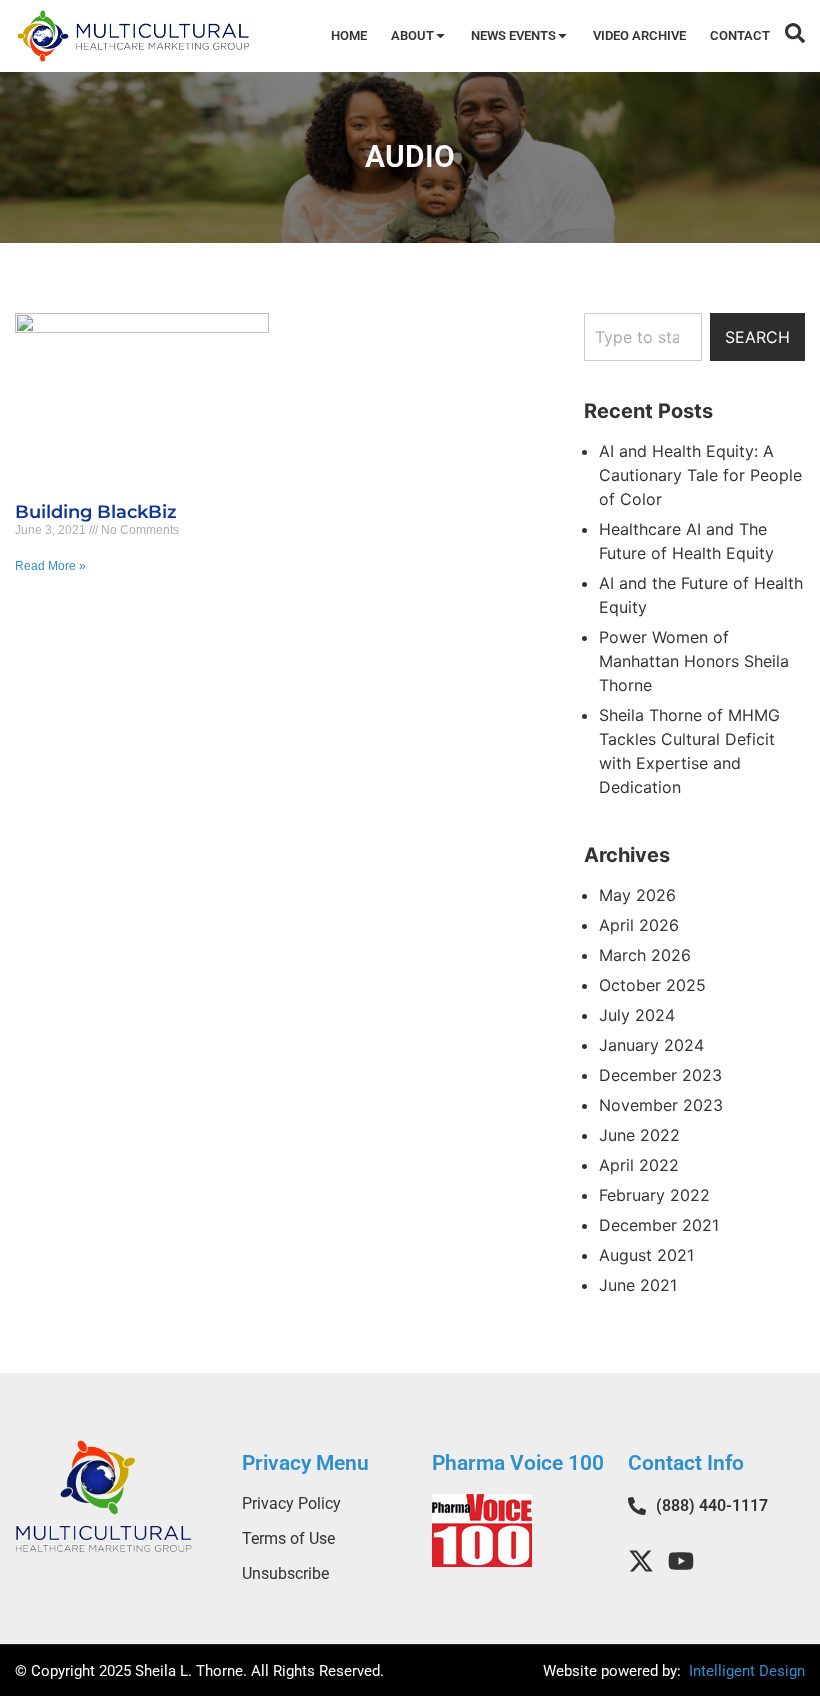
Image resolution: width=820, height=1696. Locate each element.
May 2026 (637, 895)
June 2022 (639, 1135)
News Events (513, 35)
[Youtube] (681, 1561)
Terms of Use (288, 1538)
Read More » (50, 566)
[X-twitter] (641, 1561)
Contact (740, 35)
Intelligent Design (745, 1671)
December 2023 (660, 1075)
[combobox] (643, 337)
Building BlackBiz (96, 512)
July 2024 (637, 1015)
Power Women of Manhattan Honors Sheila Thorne (694, 661)
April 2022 (639, 1165)
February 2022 (654, 1195)
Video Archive (639, 35)
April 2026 (639, 925)
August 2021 (646, 1255)
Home (349, 35)
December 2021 (659, 1225)
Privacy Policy (291, 1503)
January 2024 (651, 1045)
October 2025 (652, 985)
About (412, 35)
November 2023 (661, 1105)
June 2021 (638, 1285)
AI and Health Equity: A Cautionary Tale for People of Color (700, 475)
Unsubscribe (285, 1573)
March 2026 (645, 955)
